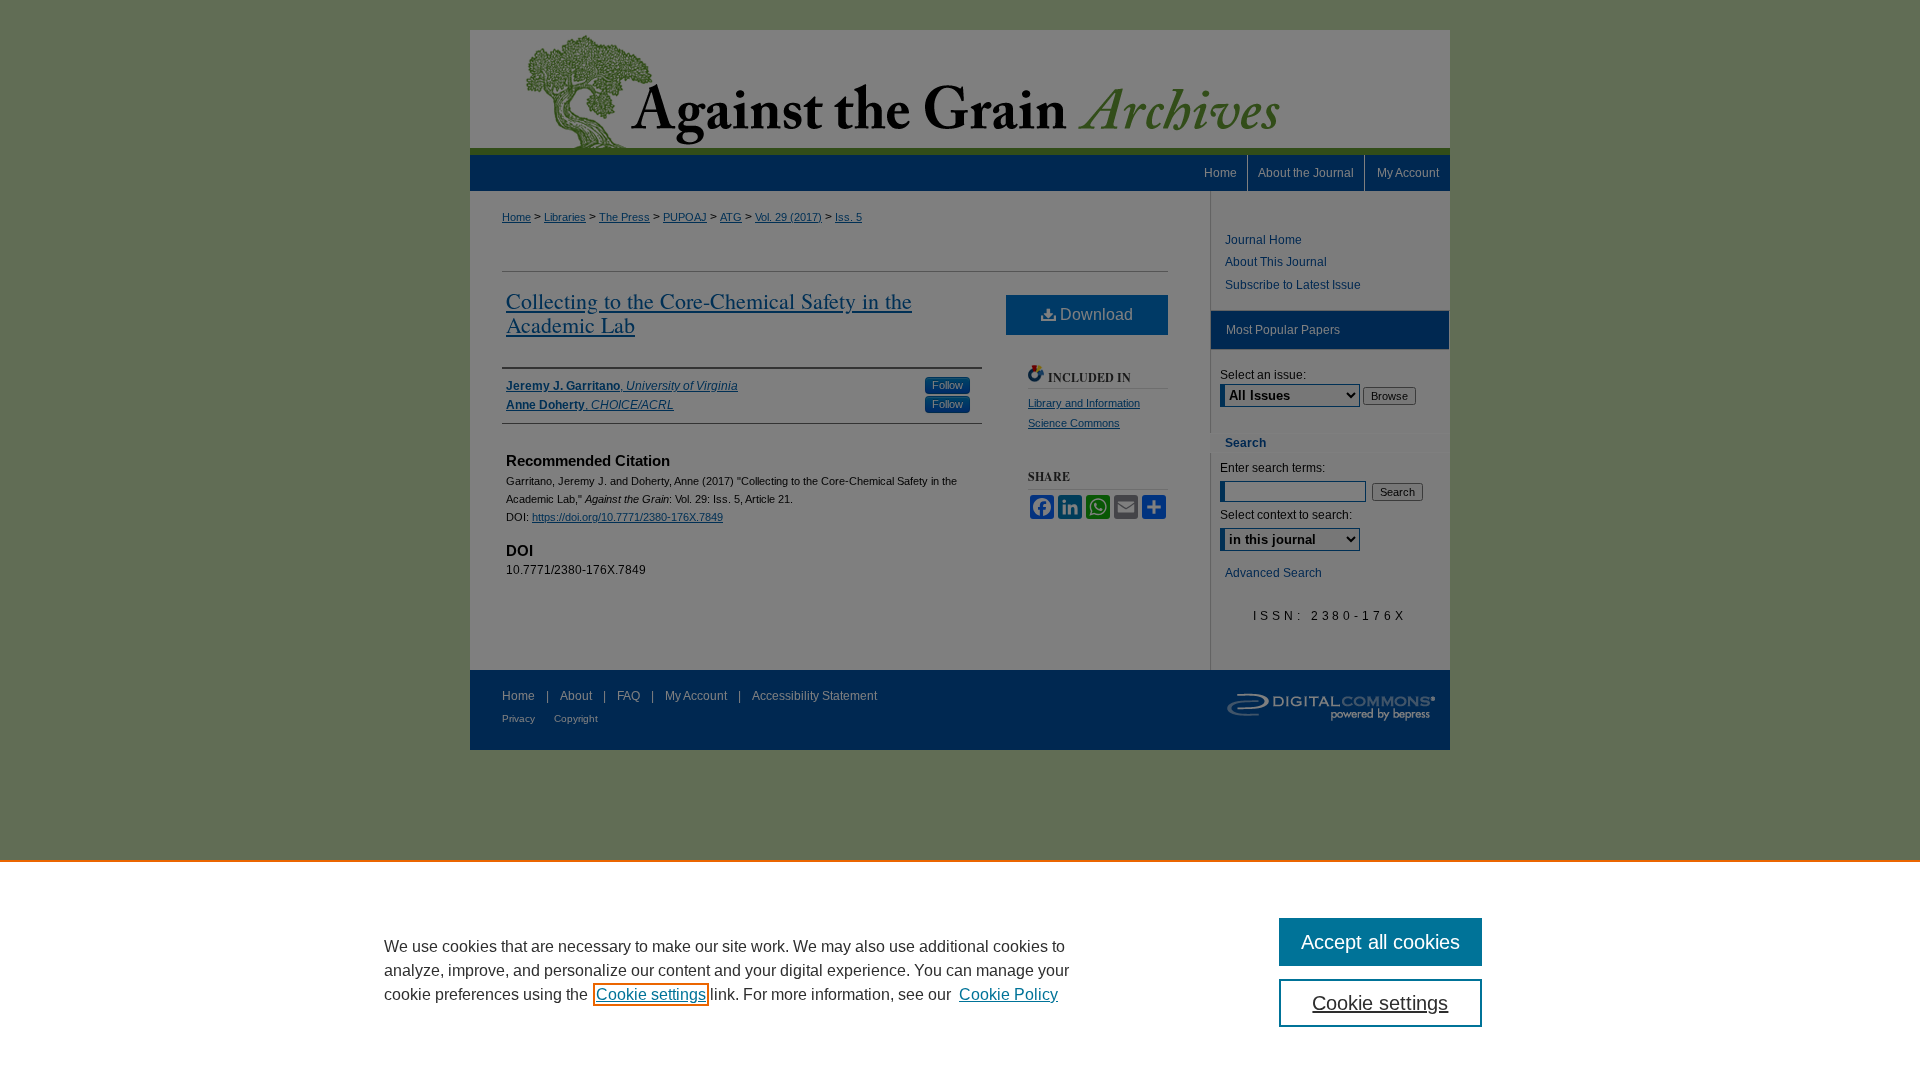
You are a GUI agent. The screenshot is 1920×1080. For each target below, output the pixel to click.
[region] (960, 970)
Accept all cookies (1380, 942)
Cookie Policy (1008, 994)
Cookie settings (651, 994)
